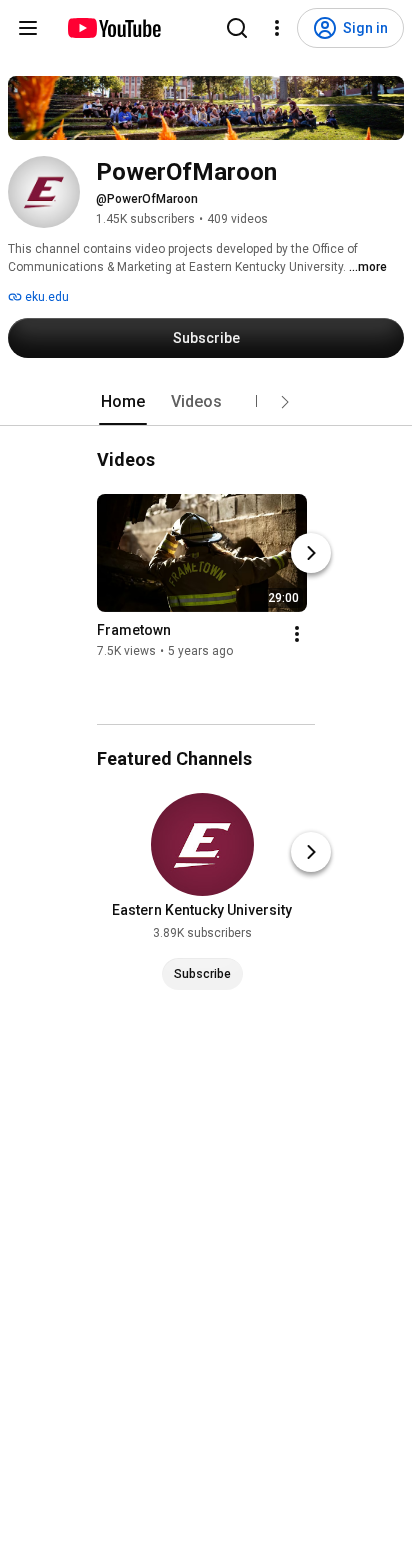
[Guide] (28, 28)
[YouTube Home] (113, 28)
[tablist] (206, 402)
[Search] (237, 28)
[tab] (123, 402)
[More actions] (297, 634)
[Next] (311, 553)
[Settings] (277, 28)
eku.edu (45, 297)
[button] (285, 402)
